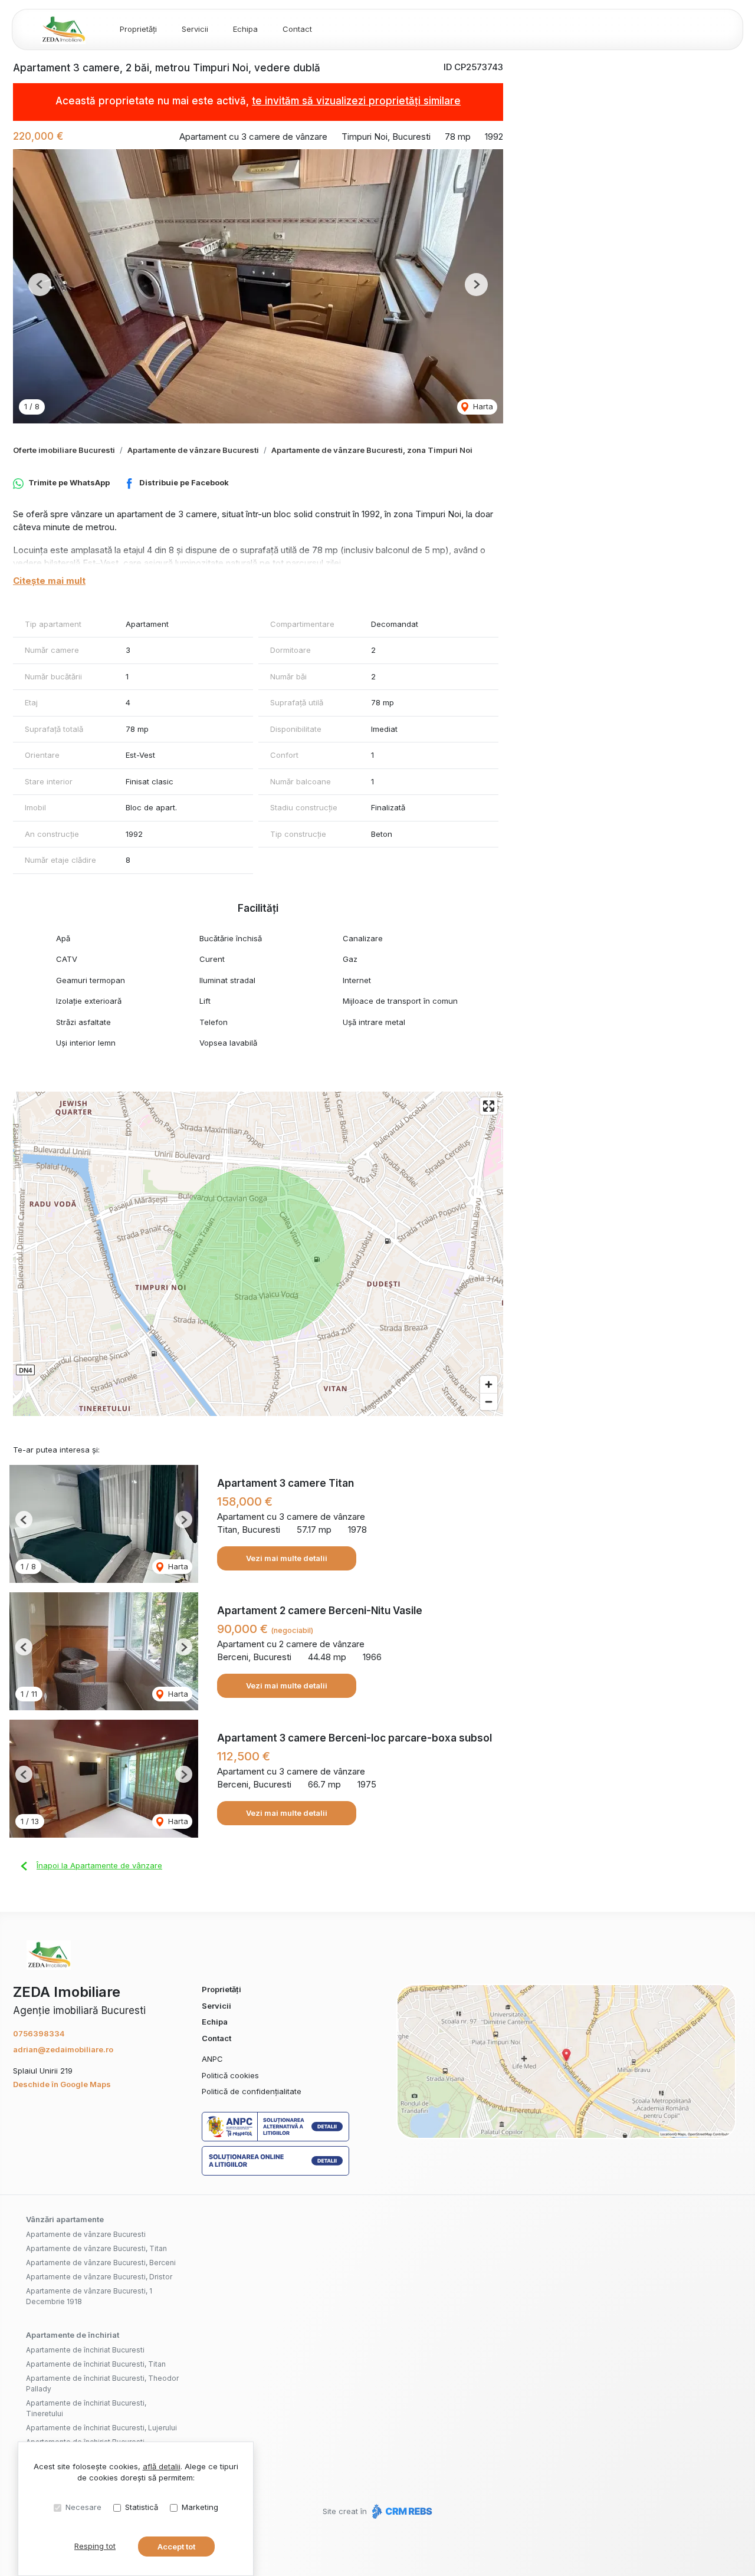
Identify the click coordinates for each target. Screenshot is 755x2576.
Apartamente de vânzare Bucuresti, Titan (96, 2248)
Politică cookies (230, 2075)
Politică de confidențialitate (252, 2091)
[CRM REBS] (401, 2511)
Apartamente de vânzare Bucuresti (193, 450)
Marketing (200, 2507)
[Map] (258, 1254)
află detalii (162, 2466)
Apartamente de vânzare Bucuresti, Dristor (99, 2277)
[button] (40, 285)
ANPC (212, 2059)
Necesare (83, 2507)
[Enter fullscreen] (489, 1106)
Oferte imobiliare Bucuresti (64, 450)
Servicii (195, 29)
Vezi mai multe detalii (287, 1558)
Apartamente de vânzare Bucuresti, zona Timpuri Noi (372, 450)
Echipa (245, 29)
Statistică (142, 2507)
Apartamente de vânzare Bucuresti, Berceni (101, 2263)
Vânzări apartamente (65, 2219)
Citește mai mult (49, 581)
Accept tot (176, 2547)
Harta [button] (482, 406)
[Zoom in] (489, 1384)
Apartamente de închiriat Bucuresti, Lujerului (101, 2428)
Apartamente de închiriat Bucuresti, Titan (96, 2364)
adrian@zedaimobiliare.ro (63, 2049)
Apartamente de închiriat (73, 2335)
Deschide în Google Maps (62, 2084)
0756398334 (39, 2033)
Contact (297, 29)
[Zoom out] (489, 1402)
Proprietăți (138, 29)
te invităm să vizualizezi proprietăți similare (356, 101)
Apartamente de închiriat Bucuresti (85, 2350)
